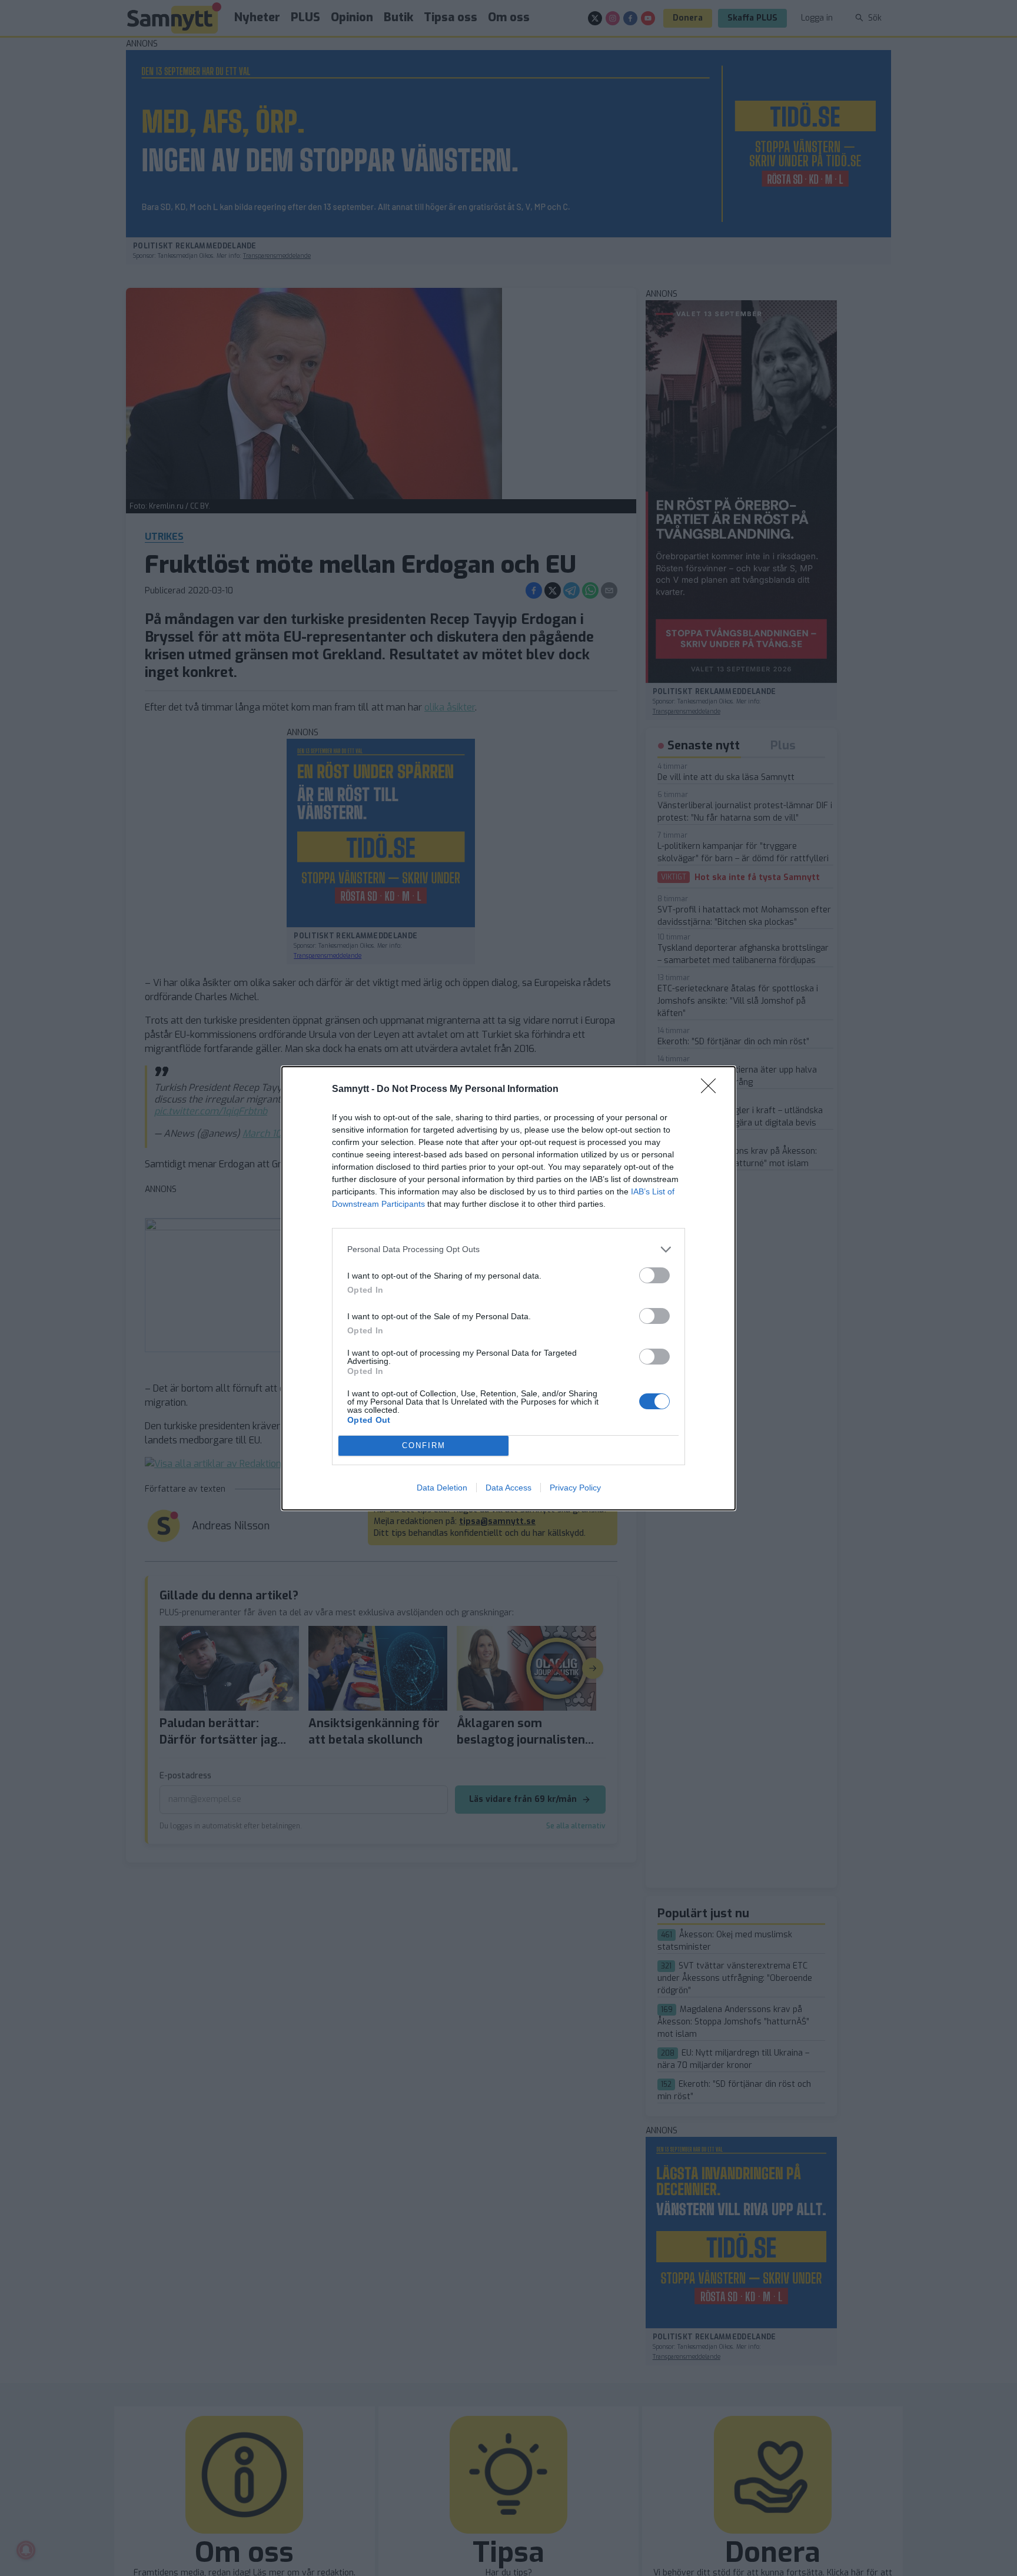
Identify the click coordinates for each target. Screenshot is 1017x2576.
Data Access (508, 1488)
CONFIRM (424, 1445)
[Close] (712, 1090)
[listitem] (508, 1249)
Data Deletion (442, 1488)
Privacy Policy (575, 1488)
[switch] (654, 1275)
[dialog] (508, 1288)
